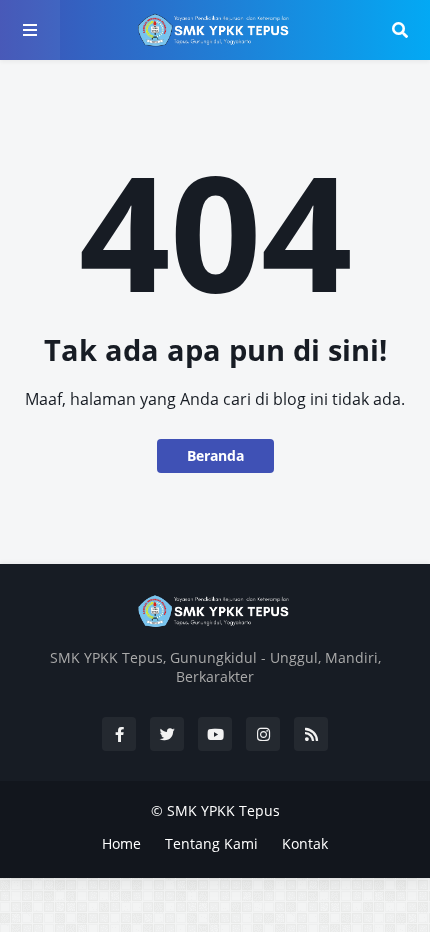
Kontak (305, 843)
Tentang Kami (211, 843)
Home (121, 843)
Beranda (215, 455)
